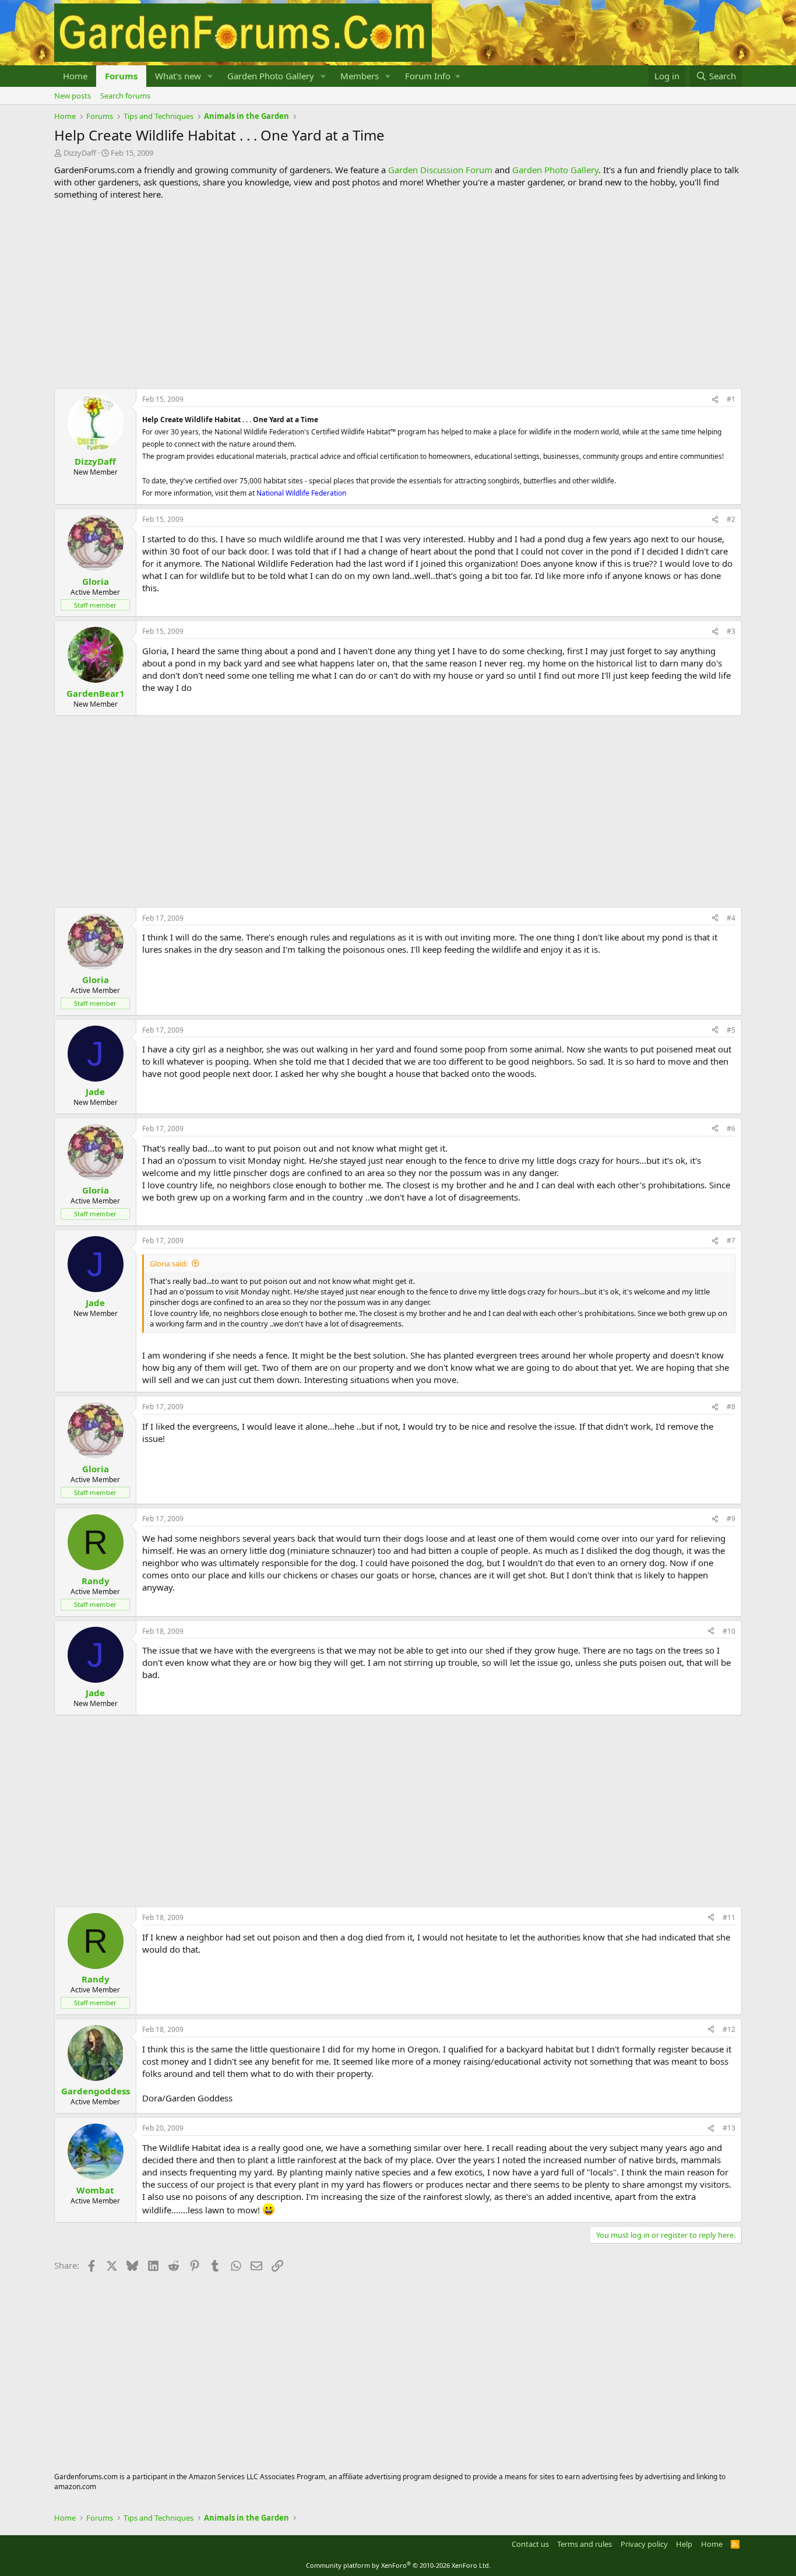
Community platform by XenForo (398, 2565)
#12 (729, 2029)
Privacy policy (644, 2544)
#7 (731, 1240)
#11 (729, 1917)
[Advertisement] (398, 294)
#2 (731, 519)
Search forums (125, 96)
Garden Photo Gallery (271, 76)
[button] (210, 76)
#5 (731, 1030)
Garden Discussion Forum (440, 170)
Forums (121, 76)
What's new (178, 76)
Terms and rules (584, 2544)
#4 (731, 918)
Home (75, 76)
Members (360, 76)
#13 (729, 2128)
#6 (731, 1129)
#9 (731, 1519)
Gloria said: (169, 1264)
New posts (73, 96)
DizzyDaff (80, 153)
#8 (731, 1407)
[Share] (715, 400)
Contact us (530, 2544)
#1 (731, 399)
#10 (729, 1631)
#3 (731, 631)
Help (684, 2544)
